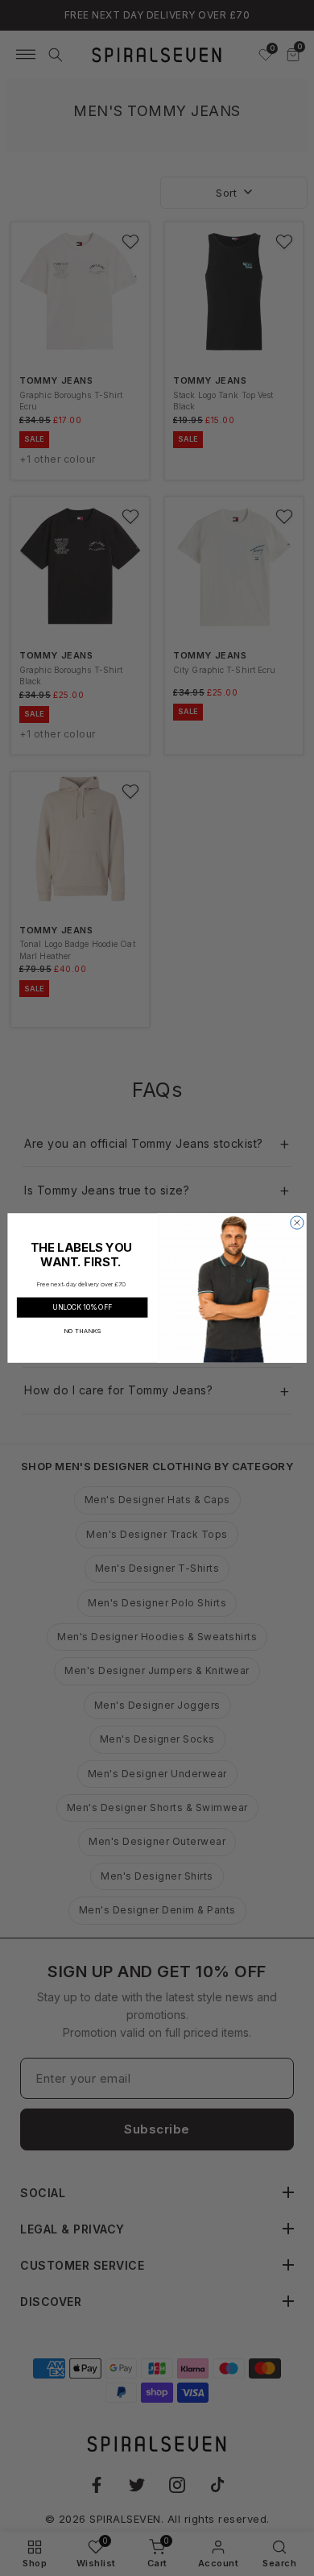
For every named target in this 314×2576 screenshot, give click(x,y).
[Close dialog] (297, 1223)
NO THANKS (83, 1330)
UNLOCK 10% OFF (82, 1307)
